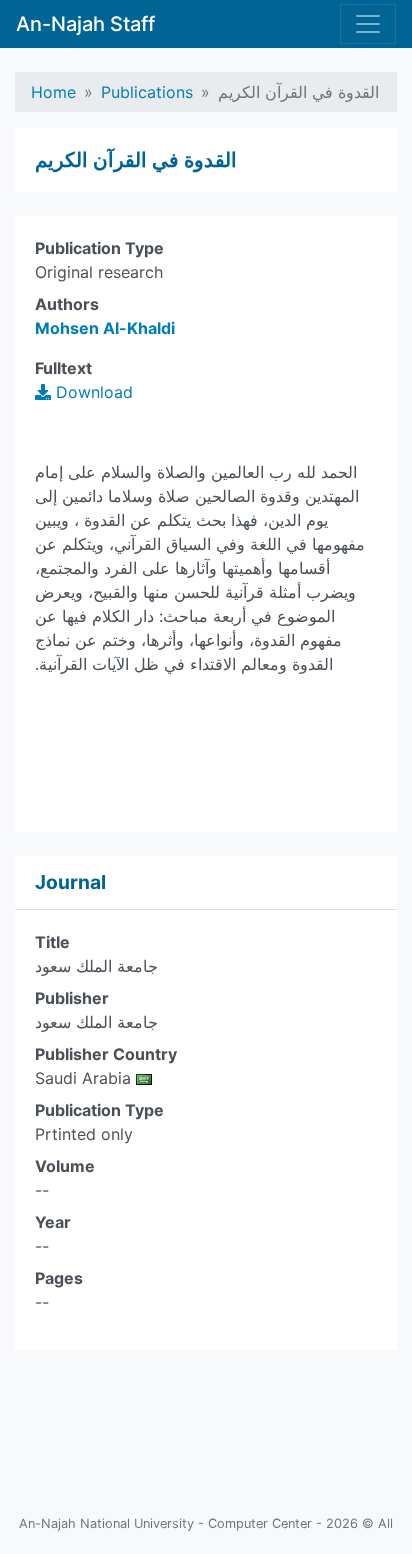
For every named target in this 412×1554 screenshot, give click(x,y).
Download (92, 392)
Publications (147, 92)
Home (53, 92)
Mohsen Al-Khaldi (105, 328)
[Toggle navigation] (368, 24)
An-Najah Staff (85, 24)
